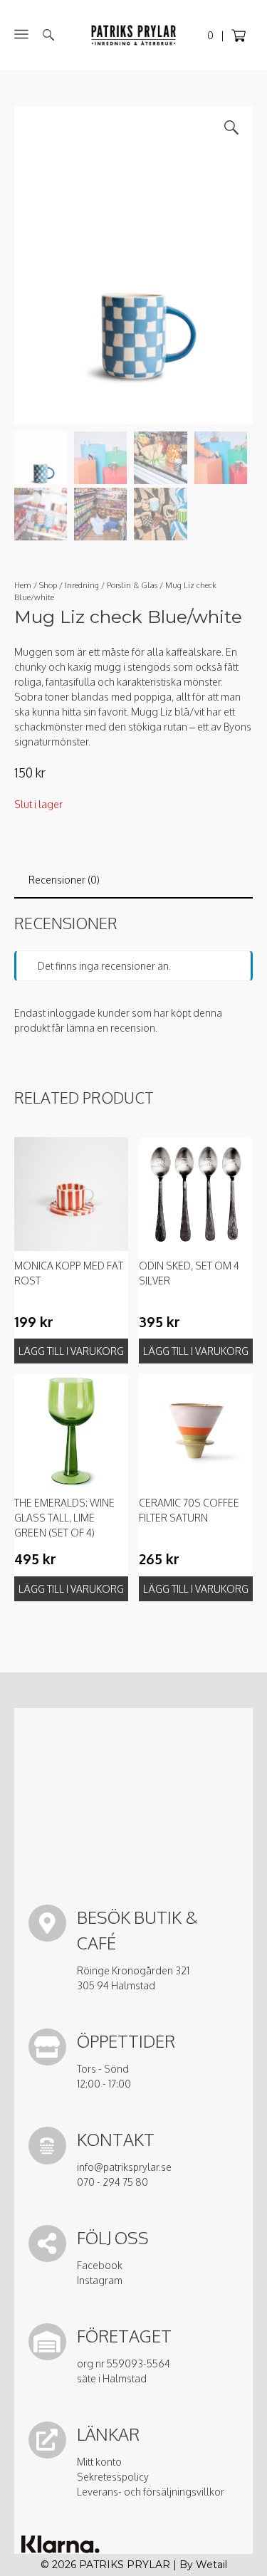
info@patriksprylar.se (124, 2167)
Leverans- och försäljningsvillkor (151, 2492)
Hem (23, 585)
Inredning (82, 585)
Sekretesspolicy (113, 2477)
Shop (48, 585)
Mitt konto (99, 2462)
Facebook (100, 2265)
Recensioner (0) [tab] (64, 880)
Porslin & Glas (132, 585)
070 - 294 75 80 (112, 2182)
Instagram (100, 2280)
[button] (231, 127)
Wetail (211, 2565)
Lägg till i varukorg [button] (71, 1351)
